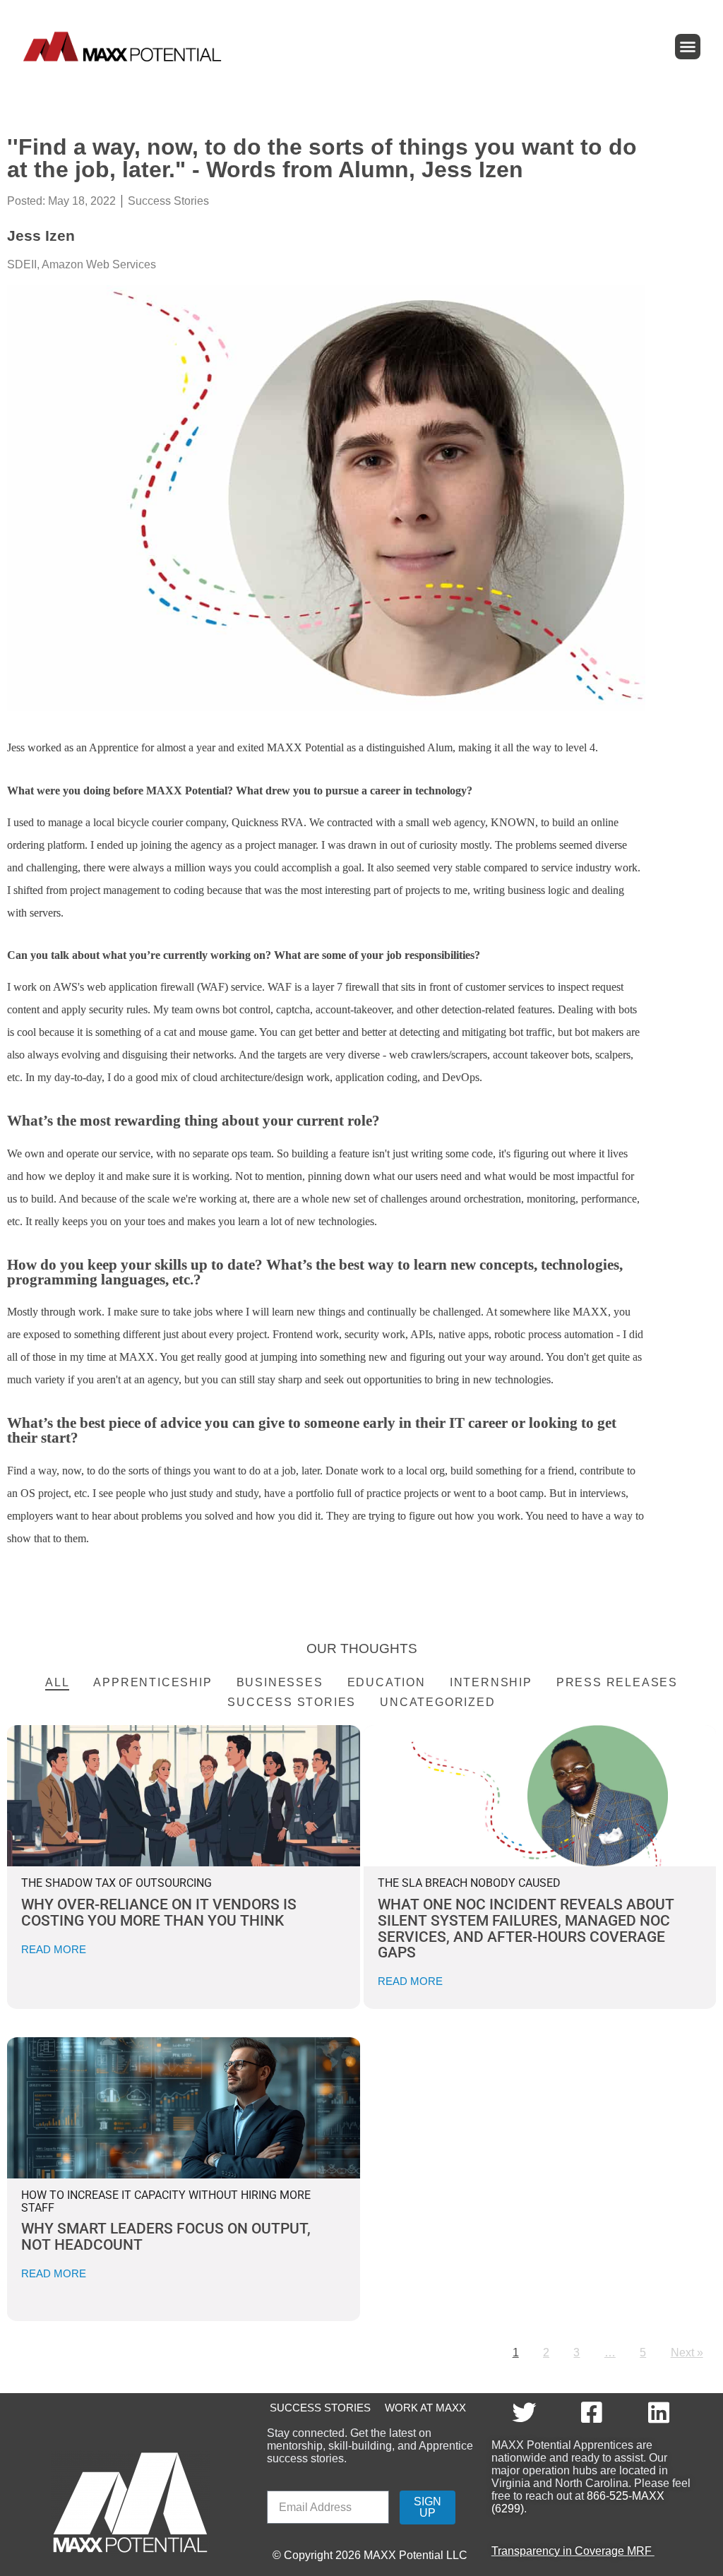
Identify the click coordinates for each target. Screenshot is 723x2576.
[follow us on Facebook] (593, 2412)
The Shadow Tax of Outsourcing (116, 1883)
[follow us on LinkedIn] (661, 2412)
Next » (687, 2353)
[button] (688, 47)
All (57, 1682)
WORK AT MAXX (425, 2408)
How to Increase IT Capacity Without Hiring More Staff (166, 2201)
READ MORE (54, 1949)
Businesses (280, 1682)
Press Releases (617, 1682)
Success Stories (168, 201)
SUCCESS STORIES (319, 2408)
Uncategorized (437, 1702)
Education (387, 1682)
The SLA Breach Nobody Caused (469, 1883)
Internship (491, 1682)
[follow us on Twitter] (526, 2412)
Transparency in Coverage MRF (573, 2551)
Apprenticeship (153, 1682)
